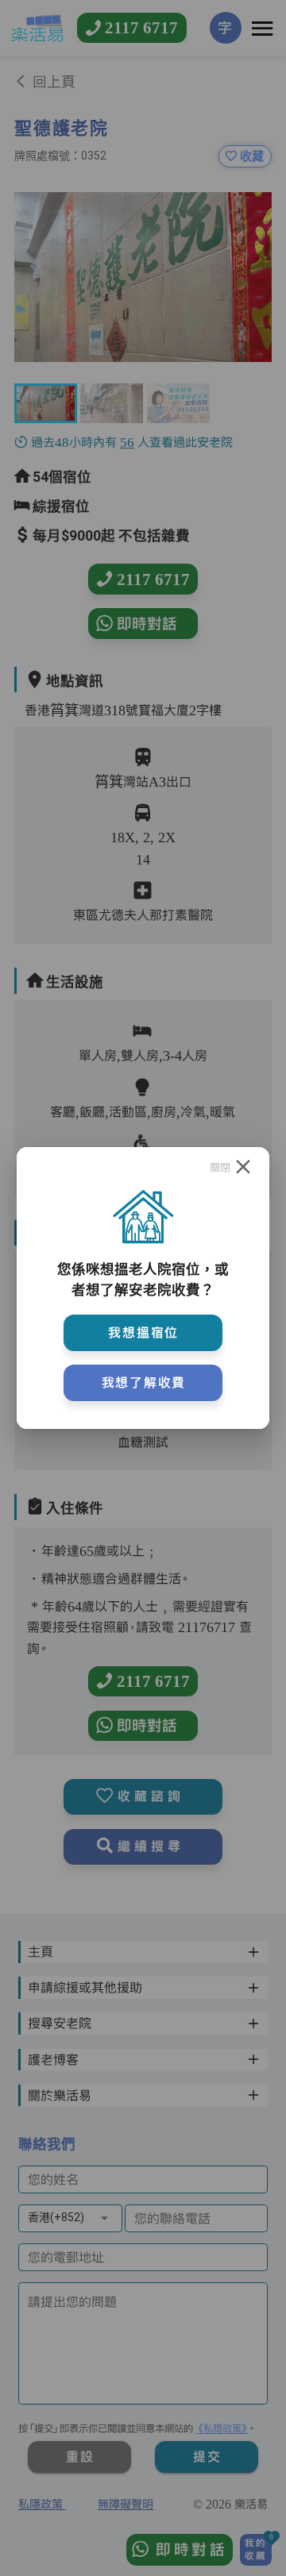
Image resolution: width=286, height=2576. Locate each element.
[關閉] (243, 1167)
